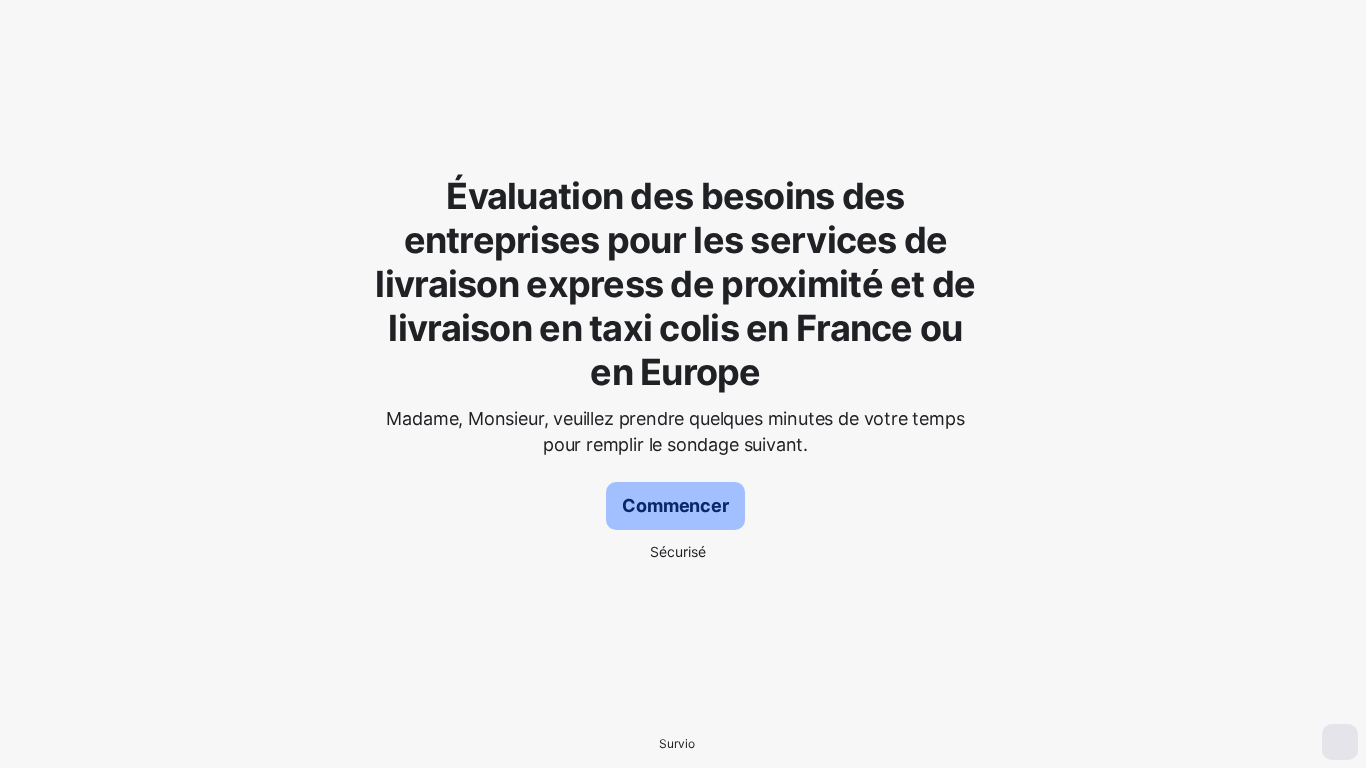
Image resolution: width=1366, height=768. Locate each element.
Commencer (675, 505)
